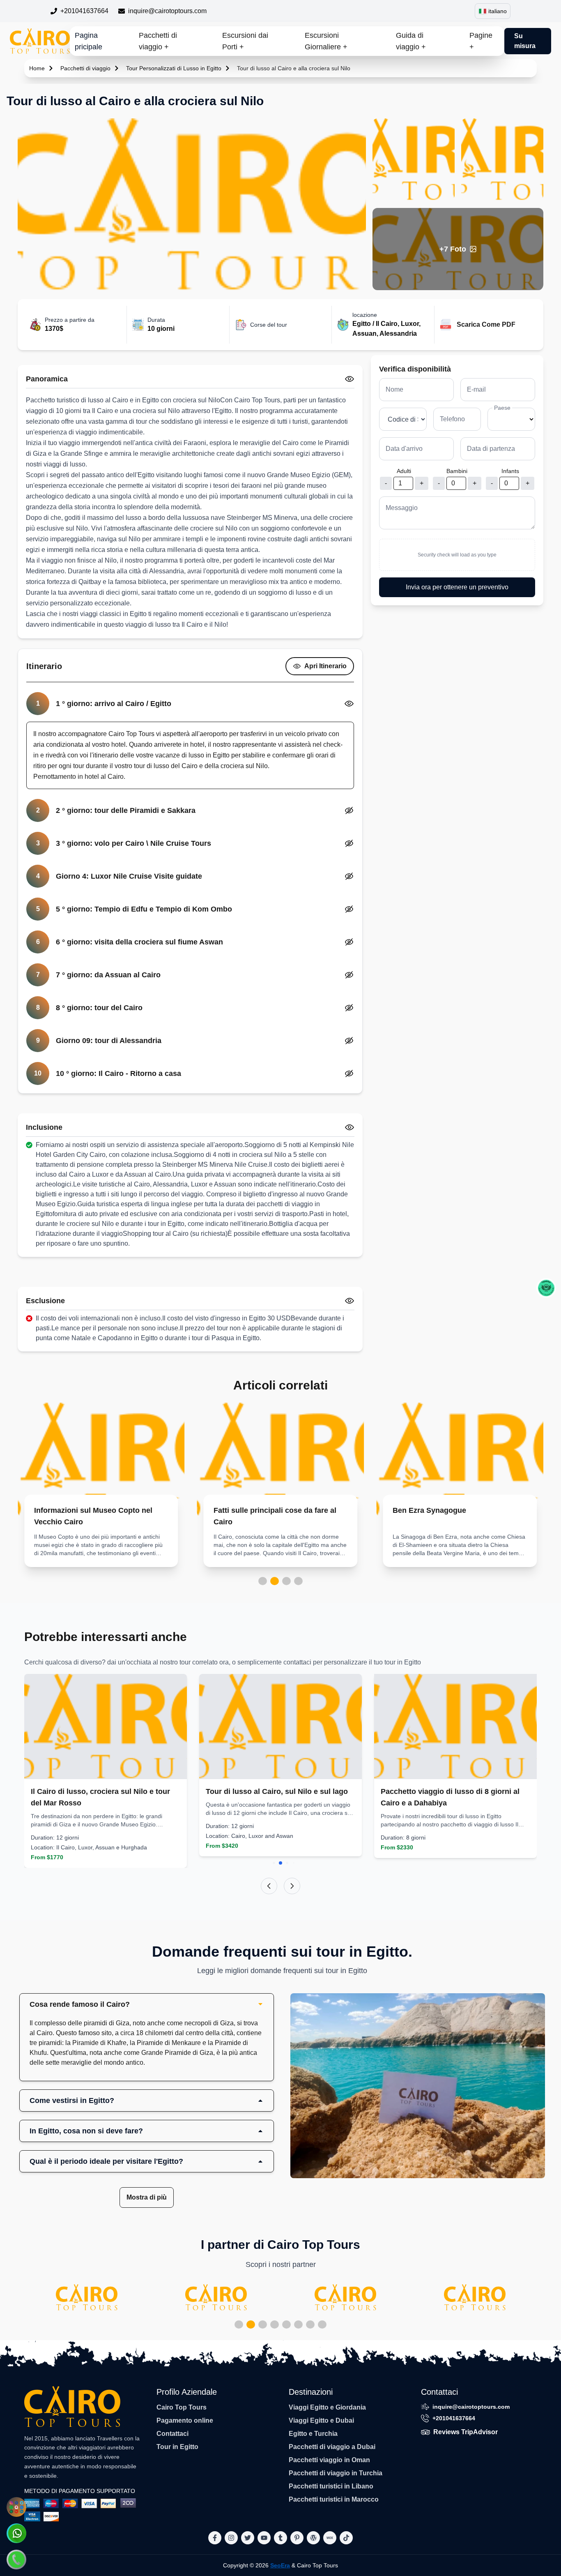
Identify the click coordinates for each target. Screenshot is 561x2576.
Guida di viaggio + (411, 41)
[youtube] (264, 2538)
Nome (394, 389)
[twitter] (248, 2538)
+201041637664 (84, 11)
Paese (502, 408)
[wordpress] (313, 2538)
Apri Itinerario (325, 666)
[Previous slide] (269, 1886)
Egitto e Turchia (313, 2434)
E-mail (476, 389)
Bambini (457, 471)
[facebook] (215, 2538)
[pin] (297, 2538)
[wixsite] (330, 2538)
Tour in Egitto (177, 2447)
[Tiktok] (346, 2538)
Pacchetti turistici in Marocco (334, 2499)
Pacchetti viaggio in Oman (329, 2460)
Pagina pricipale (89, 41)
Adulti (404, 471)
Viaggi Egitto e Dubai (321, 2420)
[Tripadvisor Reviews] (546, 1288)
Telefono (452, 419)
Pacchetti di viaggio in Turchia (336, 2473)
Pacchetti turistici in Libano (331, 2486)
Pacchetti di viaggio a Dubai (332, 2447)
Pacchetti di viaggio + (158, 41)
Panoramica (47, 379)
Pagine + (481, 41)
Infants (510, 471)
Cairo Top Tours (182, 2407)
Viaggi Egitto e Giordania (327, 2407)
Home (37, 68)
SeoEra (280, 2565)
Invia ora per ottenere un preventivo (457, 587)
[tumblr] (280, 2538)
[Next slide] (292, 1886)
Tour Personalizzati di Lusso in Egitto (174, 68)
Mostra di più (147, 2197)
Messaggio (402, 508)
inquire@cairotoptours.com (167, 11)
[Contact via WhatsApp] (16, 2533)
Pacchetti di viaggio (85, 68)
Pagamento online (185, 2420)
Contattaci (172, 2434)
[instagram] (231, 2538)
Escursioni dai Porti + (245, 41)
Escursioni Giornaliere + (326, 41)
